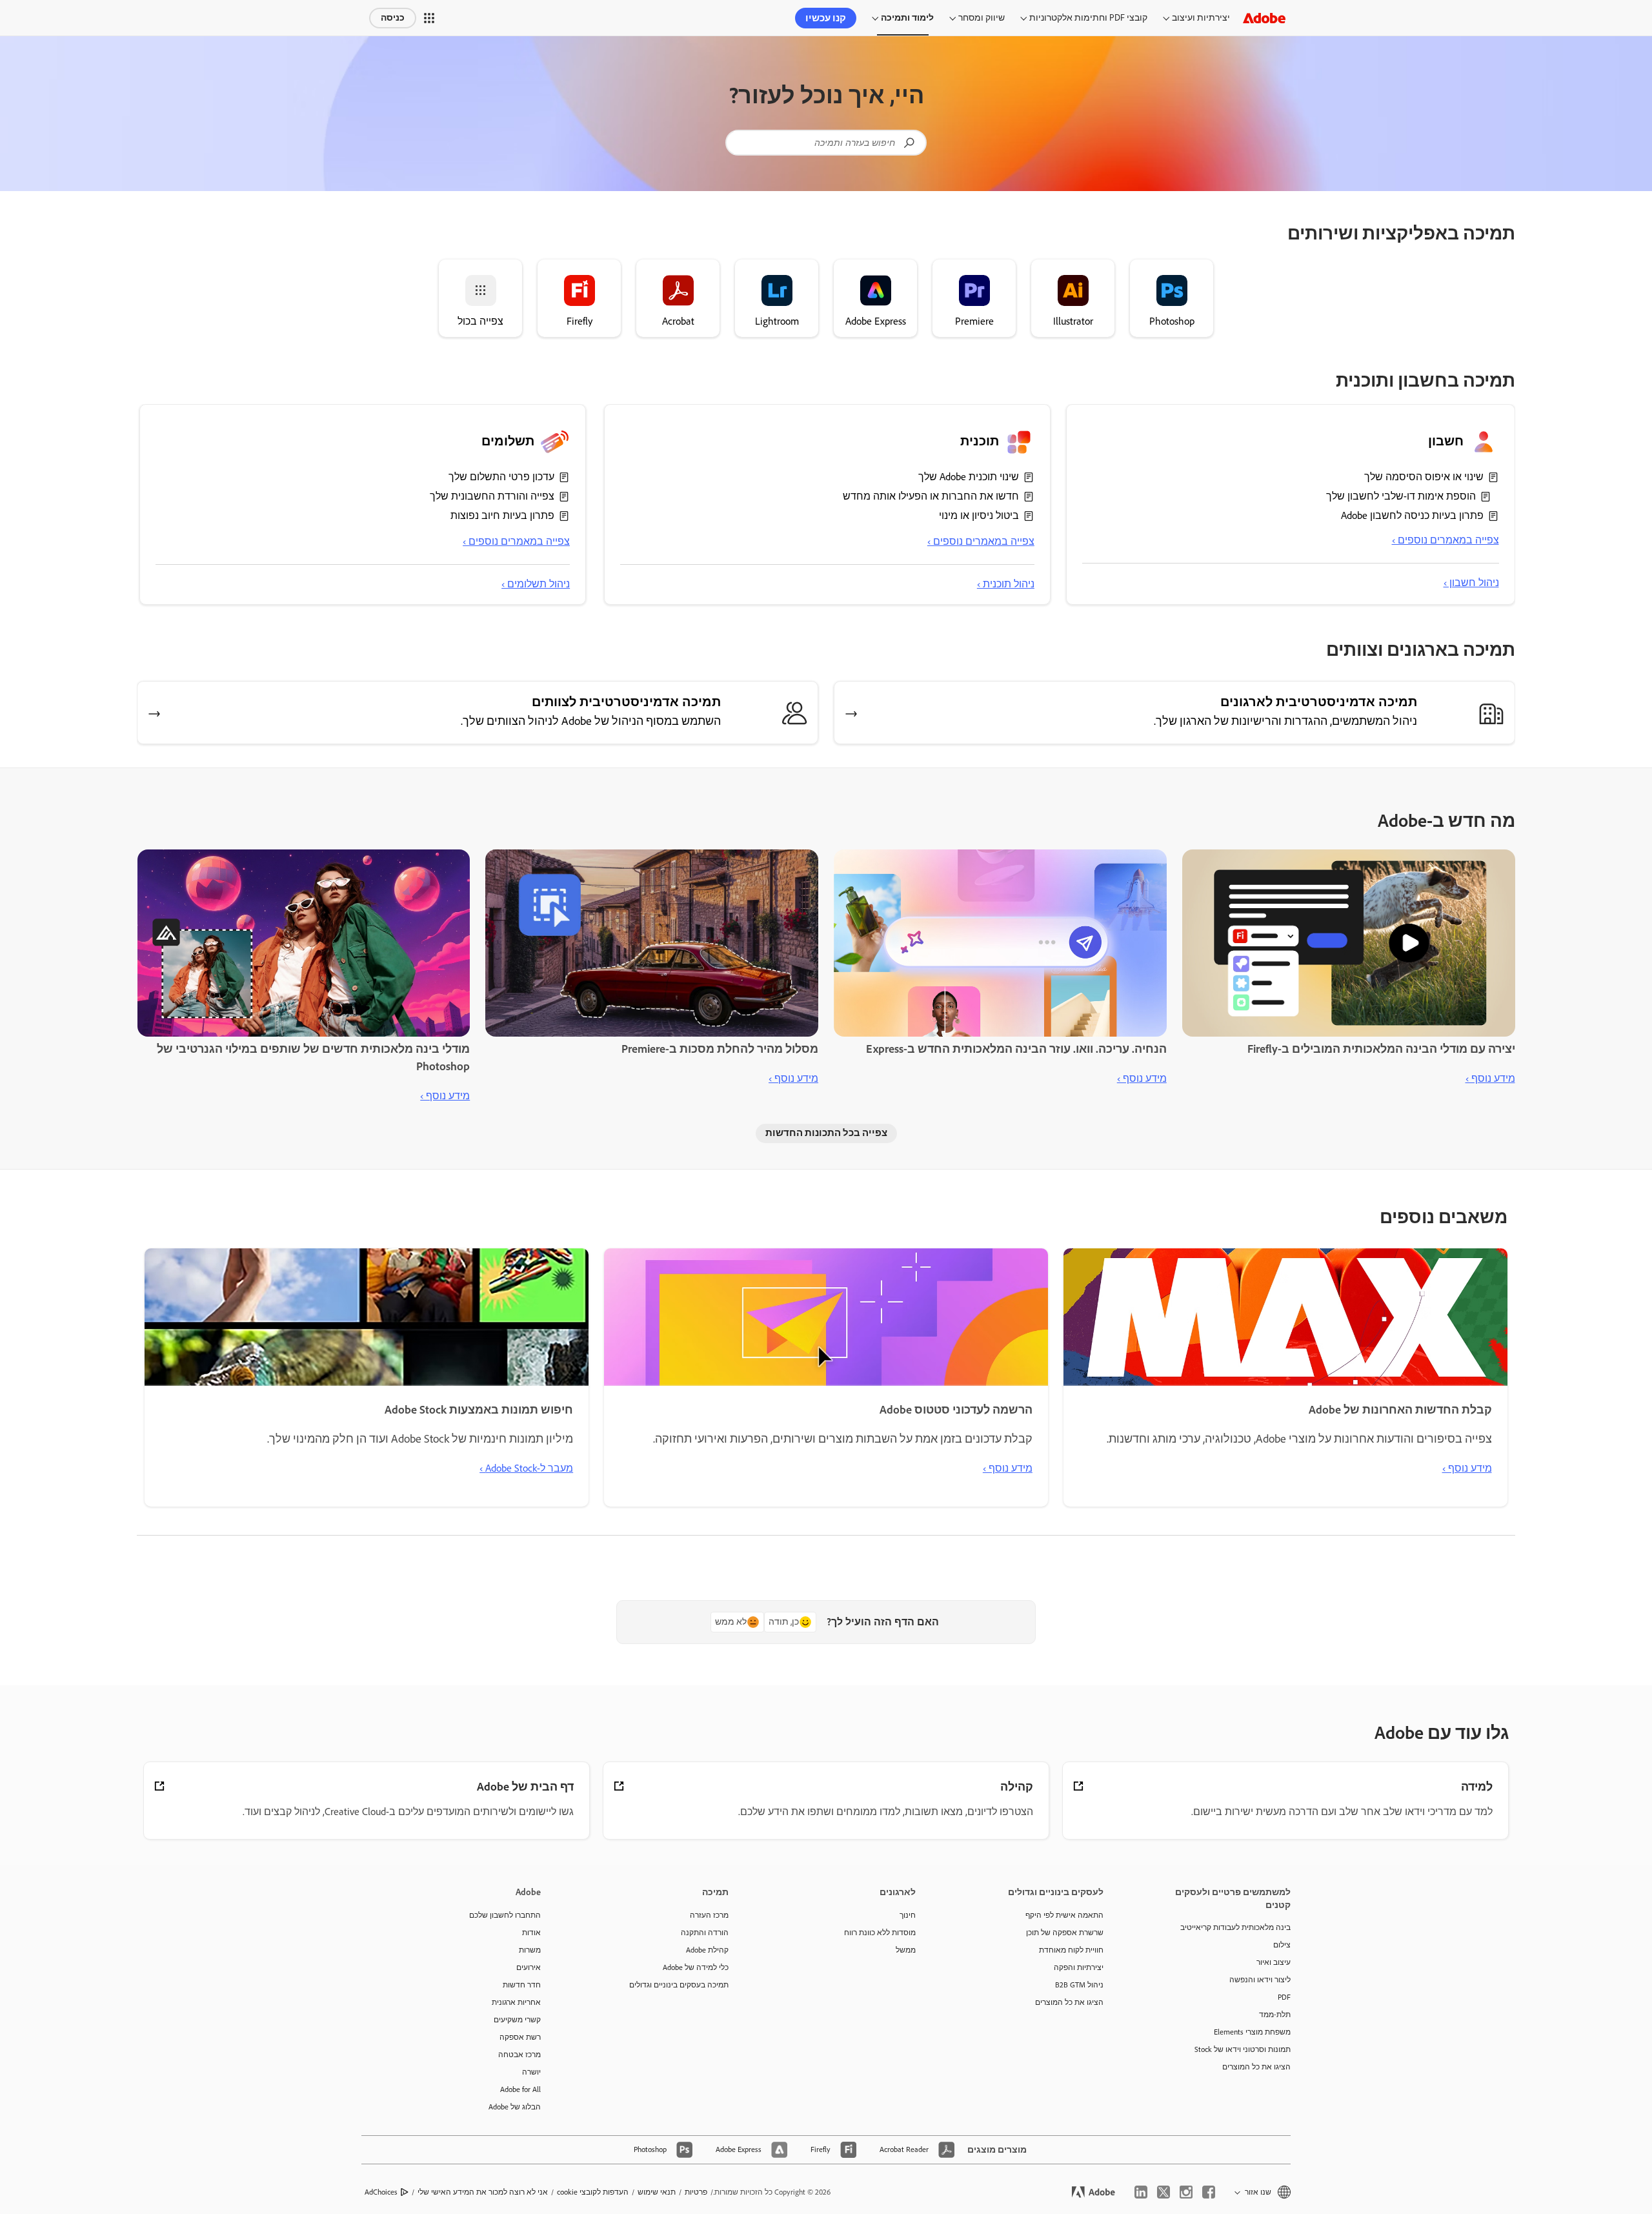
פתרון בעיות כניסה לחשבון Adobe (1412, 515)
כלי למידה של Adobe (696, 1967)
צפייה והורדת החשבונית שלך (492, 496)
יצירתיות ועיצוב (1201, 18)
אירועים (529, 1967)
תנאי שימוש (657, 2192)
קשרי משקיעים (517, 2020)
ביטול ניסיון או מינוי (979, 515)
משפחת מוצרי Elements (1252, 2032)
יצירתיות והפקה (1079, 1967)
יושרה (531, 2072)
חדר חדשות (522, 1985)
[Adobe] (1264, 18)
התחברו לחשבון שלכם (505, 1915)
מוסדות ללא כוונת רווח (880, 1933)
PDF (1284, 1997)
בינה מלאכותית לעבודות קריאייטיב (1235, 1927)
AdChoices (381, 2192)
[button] (429, 18)
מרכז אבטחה (519, 2055)
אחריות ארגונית (516, 2002)
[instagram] (1186, 2192)
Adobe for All (520, 2089)
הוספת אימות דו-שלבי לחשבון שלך (1401, 496)
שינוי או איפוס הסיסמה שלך (1424, 477)
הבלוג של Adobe (515, 2107)
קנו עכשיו (826, 18)
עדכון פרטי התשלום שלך (501, 477)
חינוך (908, 1915)
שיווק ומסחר (982, 18)
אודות (531, 1933)
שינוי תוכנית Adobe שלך (969, 477)
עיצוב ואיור (1274, 1962)
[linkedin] (1141, 2192)
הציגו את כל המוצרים (1256, 2067)
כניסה (393, 18)
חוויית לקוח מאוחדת (1071, 1950)
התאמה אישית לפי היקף (1064, 1915)
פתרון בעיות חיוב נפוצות (502, 515)
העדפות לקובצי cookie (593, 2192)
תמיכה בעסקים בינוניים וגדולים (679, 1985)
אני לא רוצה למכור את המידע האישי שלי (483, 2192)
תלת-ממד (1275, 2015)
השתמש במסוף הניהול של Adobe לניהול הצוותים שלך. (591, 721)
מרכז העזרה (709, 1915)
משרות (530, 1950)
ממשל (906, 1950)
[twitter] (1163, 2192)
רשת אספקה (520, 2037)
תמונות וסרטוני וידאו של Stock (1243, 2049)
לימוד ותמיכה (907, 18)
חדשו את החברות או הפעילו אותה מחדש (931, 496)
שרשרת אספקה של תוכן (1065, 1933)
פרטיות (696, 2192)
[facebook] (1209, 2192)
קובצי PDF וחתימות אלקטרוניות (1088, 18)
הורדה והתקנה (705, 1933)
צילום (1282, 1945)
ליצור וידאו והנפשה (1260, 1980)
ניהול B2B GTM (1079, 1985)
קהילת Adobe (707, 1950)
